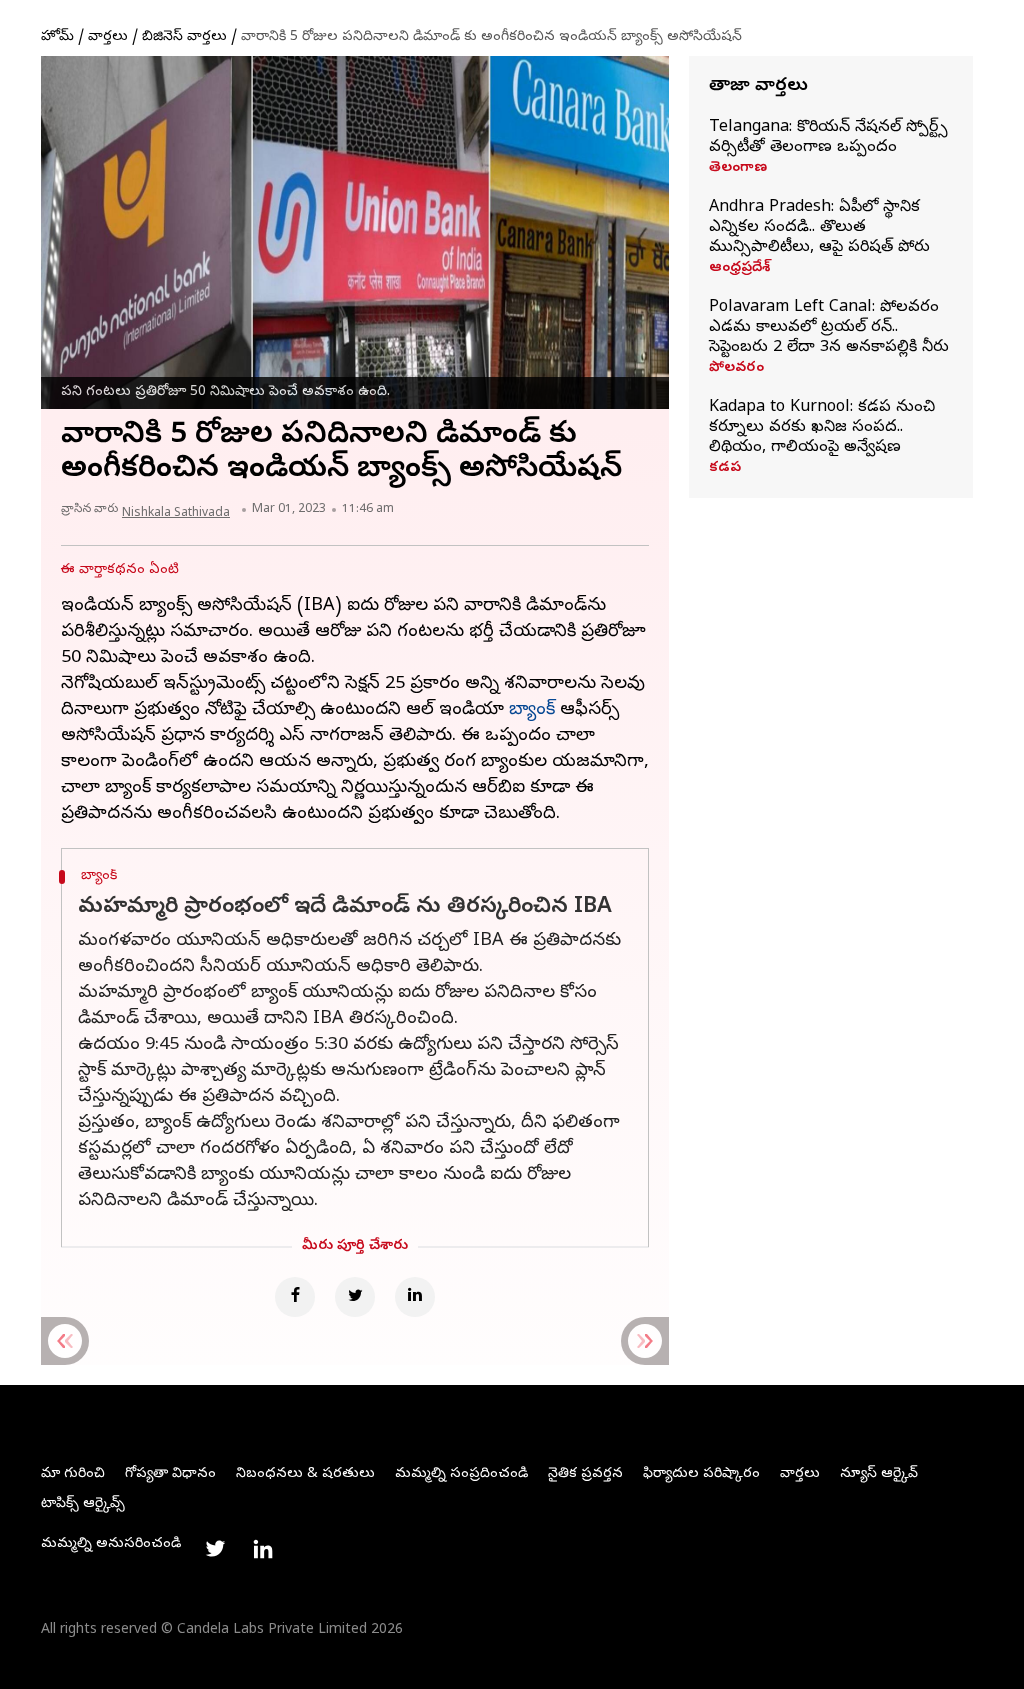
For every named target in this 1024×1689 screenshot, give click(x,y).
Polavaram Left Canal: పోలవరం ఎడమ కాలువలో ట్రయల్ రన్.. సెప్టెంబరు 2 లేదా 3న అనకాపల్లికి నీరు (829, 328)
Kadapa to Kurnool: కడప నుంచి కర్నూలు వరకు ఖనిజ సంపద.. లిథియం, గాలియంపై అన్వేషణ (822, 428)
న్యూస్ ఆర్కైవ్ (879, 1474)
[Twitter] (355, 1297)
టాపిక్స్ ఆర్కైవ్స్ (83, 1504)
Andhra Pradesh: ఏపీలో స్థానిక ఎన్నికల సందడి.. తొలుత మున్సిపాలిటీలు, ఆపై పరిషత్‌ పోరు (819, 228)
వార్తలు (108, 37)
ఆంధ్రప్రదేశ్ (739, 269)
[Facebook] (295, 1297)
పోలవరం (736, 369)
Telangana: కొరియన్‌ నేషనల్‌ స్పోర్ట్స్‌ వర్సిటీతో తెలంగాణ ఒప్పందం (828, 138)
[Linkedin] (415, 1297)
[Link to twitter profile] (215, 1549)
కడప (725, 469)
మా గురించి (73, 1474)
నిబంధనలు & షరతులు (305, 1474)
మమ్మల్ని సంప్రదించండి (461, 1474)
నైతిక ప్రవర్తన (585, 1474)
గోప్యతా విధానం (170, 1474)
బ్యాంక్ (532, 710)
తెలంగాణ (738, 169)
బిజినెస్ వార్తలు (184, 37)
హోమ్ (57, 37)
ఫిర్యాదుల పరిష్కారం (701, 1474)
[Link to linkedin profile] (263, 1549)
